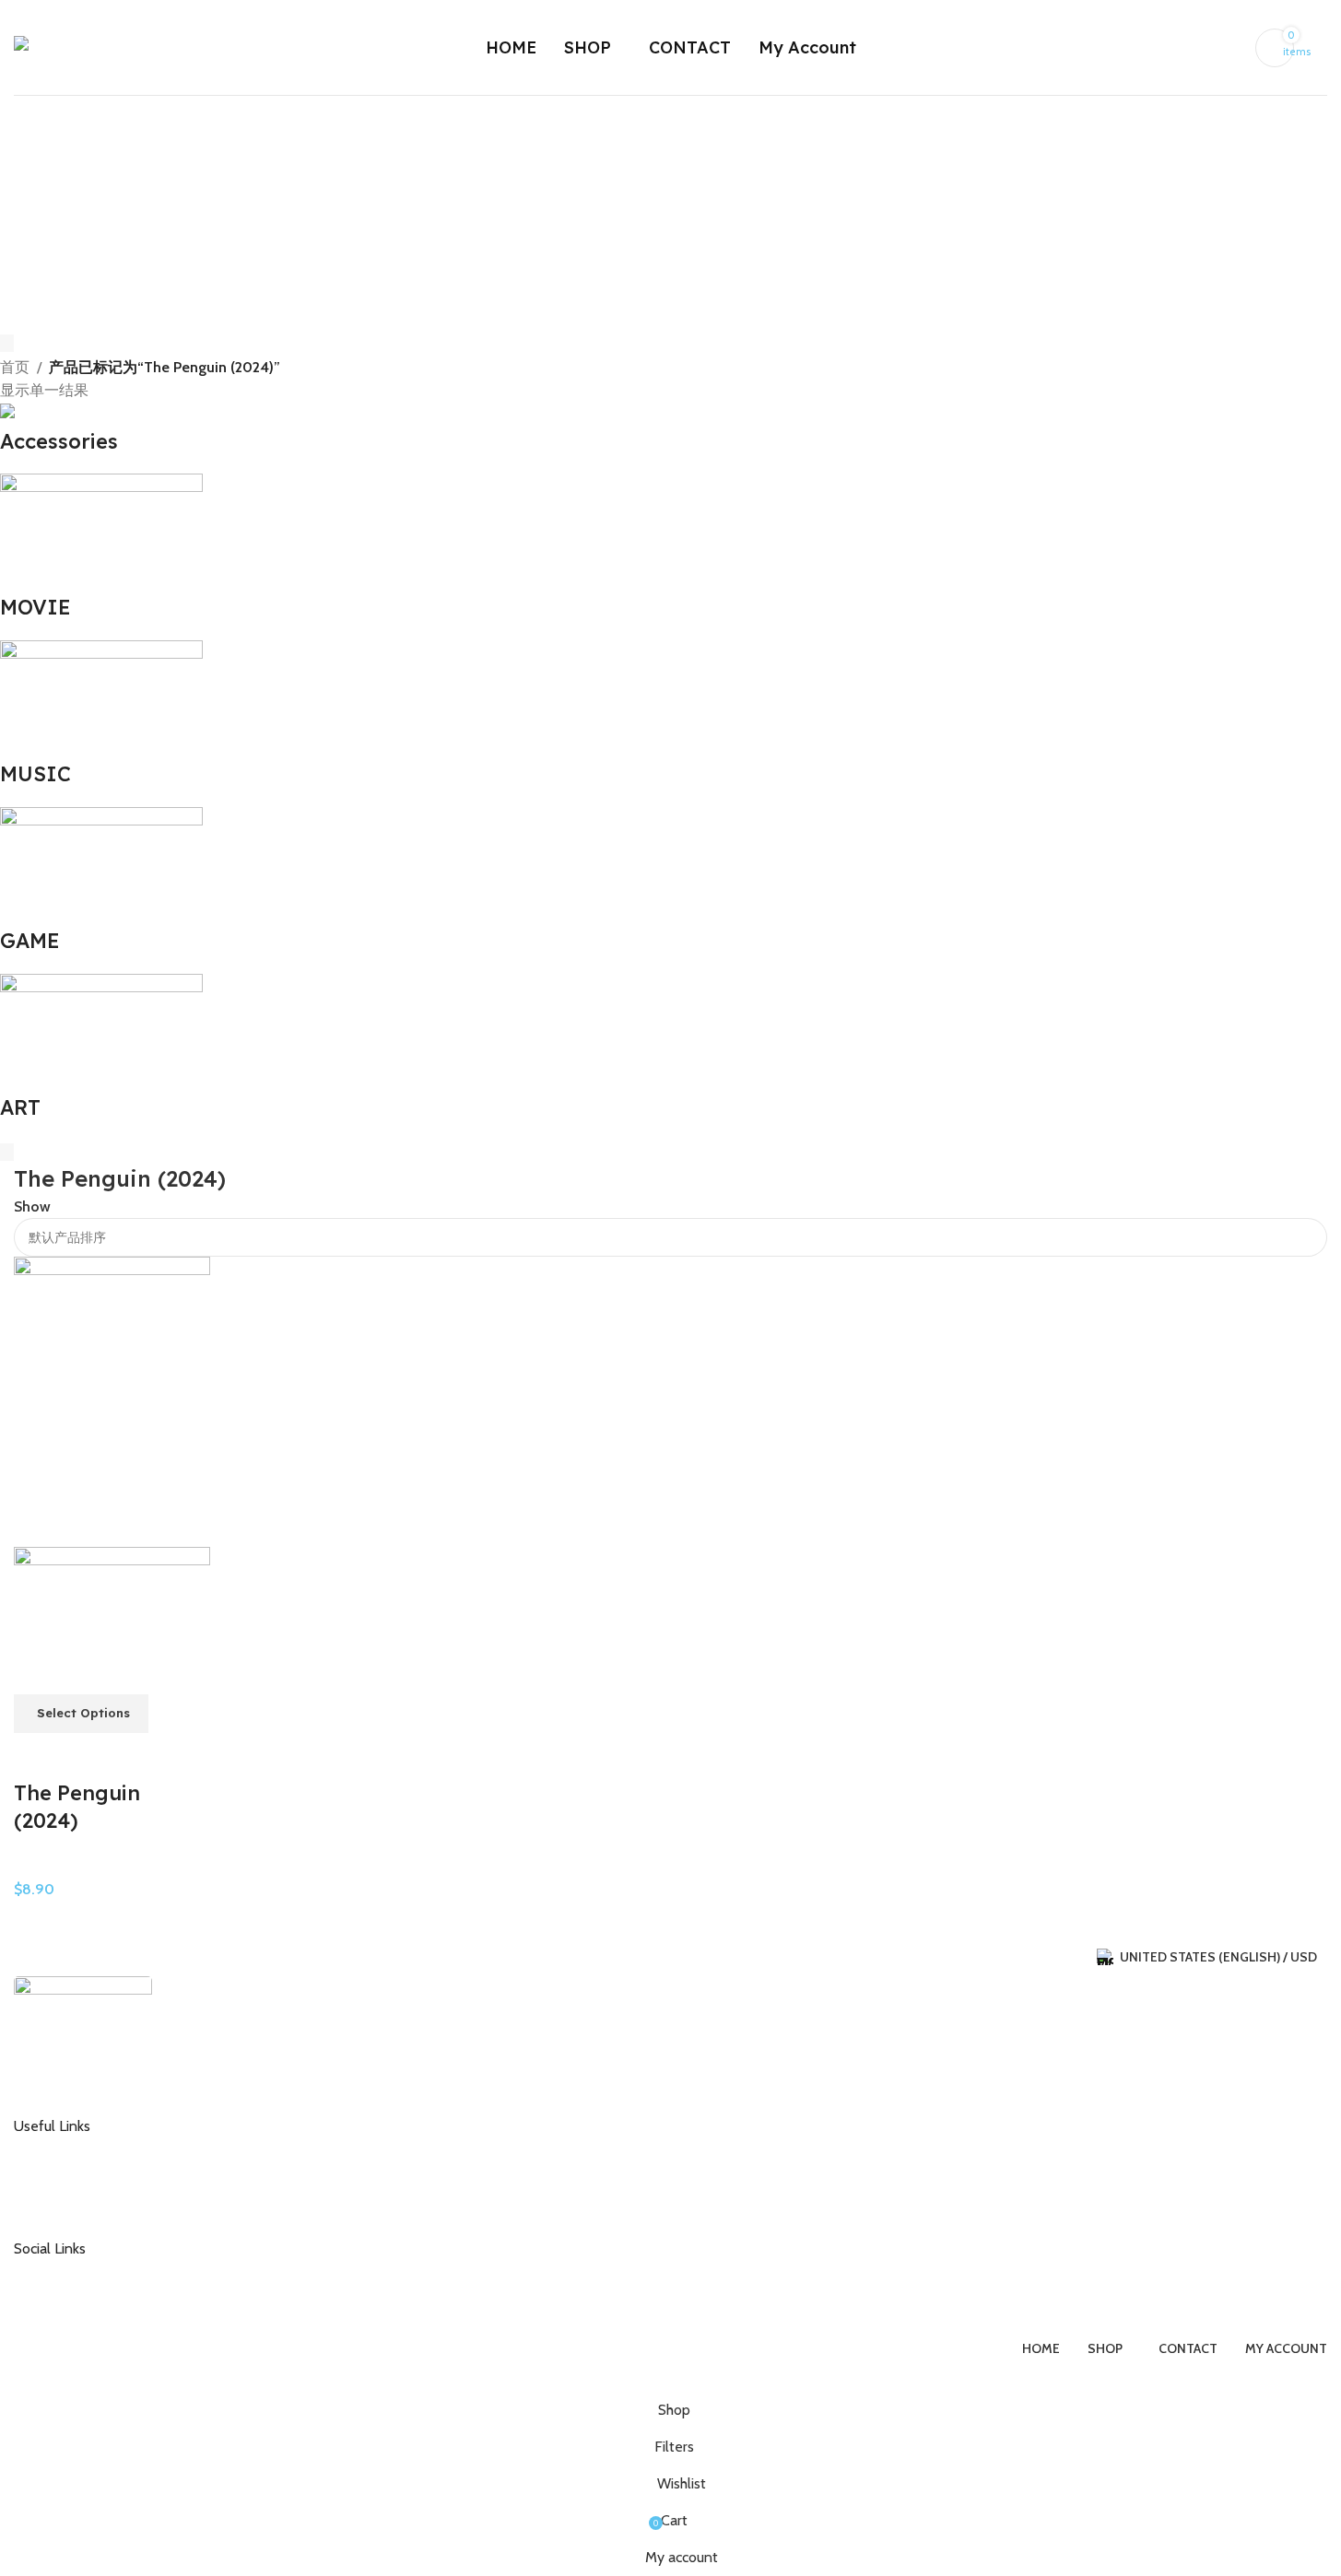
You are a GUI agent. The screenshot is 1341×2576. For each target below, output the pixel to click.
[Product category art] (657, 762)
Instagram (58, 2271)
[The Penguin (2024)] (112, 1401)
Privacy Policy (68, 2208)
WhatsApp (59, 2301)
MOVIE (36, 1865)
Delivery (53, 2178)
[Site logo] (81, 46)
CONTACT (59, 2149)
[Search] (1320, 48)
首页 (15, 367)
